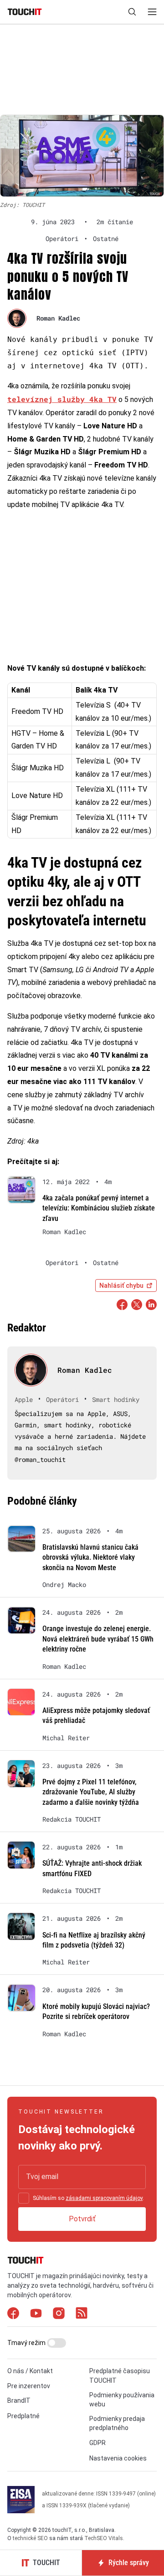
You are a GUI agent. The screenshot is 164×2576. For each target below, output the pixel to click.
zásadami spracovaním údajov (104, 2198)
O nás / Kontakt (30, 2371)
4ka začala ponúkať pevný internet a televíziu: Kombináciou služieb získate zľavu (99, 1208)
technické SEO (30, 2538)
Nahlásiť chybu (121, 1285)
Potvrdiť (82, 2219)
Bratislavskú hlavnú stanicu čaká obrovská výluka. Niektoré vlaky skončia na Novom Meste (90, 1557)
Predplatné (23, 2416)
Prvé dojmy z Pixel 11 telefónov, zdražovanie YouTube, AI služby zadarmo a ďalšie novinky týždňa (91, 1792)
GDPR (97, 2443)
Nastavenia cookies (118, 2458)
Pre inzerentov (29, 2386)
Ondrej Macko (64, 1585)
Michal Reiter (66, 1738)
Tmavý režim (27, 2343)
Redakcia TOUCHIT (72, 1819)
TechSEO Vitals (104, 2538)
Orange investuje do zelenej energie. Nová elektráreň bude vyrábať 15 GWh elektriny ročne (98, 1639)
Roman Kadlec (58, 318)
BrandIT (19, 2400)
